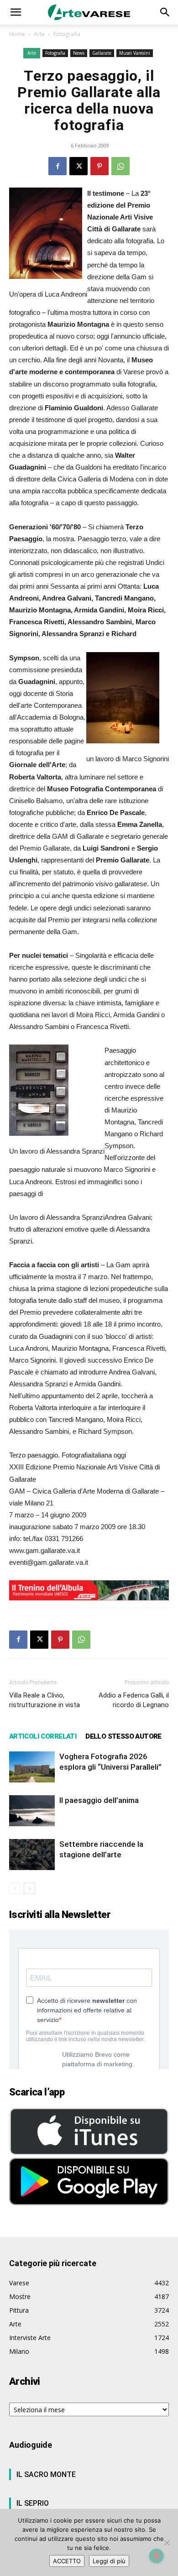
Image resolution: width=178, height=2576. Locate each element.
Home (17, 34)
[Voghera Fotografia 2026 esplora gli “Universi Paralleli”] (32, 1767)
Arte (39, 34)
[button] (16, 12)
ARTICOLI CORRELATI (43, 1736)
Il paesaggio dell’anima (99, 1800)
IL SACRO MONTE (46, 2474)
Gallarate (102, 53)
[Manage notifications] (157, 2556)
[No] (167, 2543)
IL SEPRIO (33, 2503)
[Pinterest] (99, 166)
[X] (79, 166)
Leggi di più (109, 2561)
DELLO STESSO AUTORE (123, 1736)
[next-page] (29, 1889)
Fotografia (67, 34)
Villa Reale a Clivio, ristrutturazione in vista (44, 1700)
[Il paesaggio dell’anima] (32, 1811)
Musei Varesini (135, 53)
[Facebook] (58, 166)
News (79, 53)
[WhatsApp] (120, 166)
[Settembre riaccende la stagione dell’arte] (32, 1855)
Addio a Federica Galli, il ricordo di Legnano (134, 1700)
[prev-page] (15, 1889)
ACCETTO (67, 2561)
